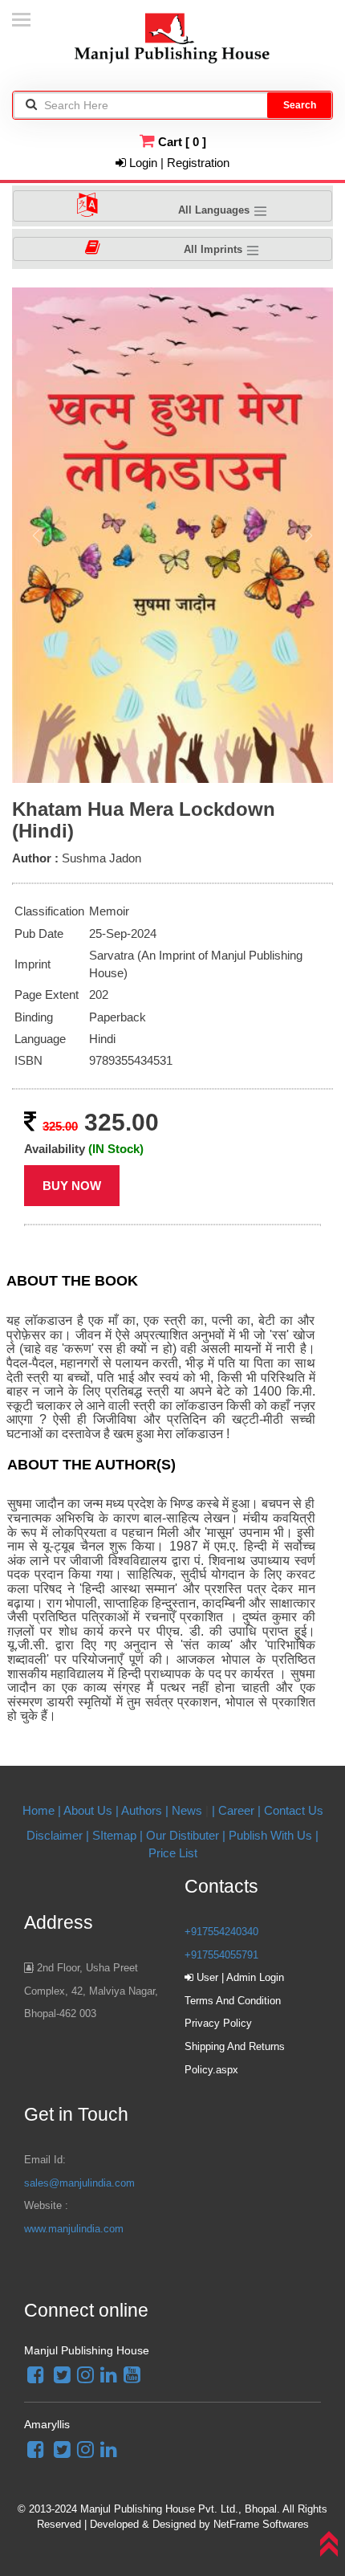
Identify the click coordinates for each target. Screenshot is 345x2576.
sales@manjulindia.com (79, 2183)
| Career (235, 1810)
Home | (42, 1810)
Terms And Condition (233, 2001)
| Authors (140, 1810)
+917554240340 (221, 1932)
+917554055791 (221, 1955)
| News (185, 1810)
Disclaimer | (58, 1835)
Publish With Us (270, 1835)
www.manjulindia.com (74, 2229)
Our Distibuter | (187, 1835)
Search (300, 105)
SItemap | (118, 1835)
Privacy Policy (218, 2023)
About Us (88, 1810)
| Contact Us (290, 1810)
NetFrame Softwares (261, 2524)
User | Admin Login (239, 1977)
